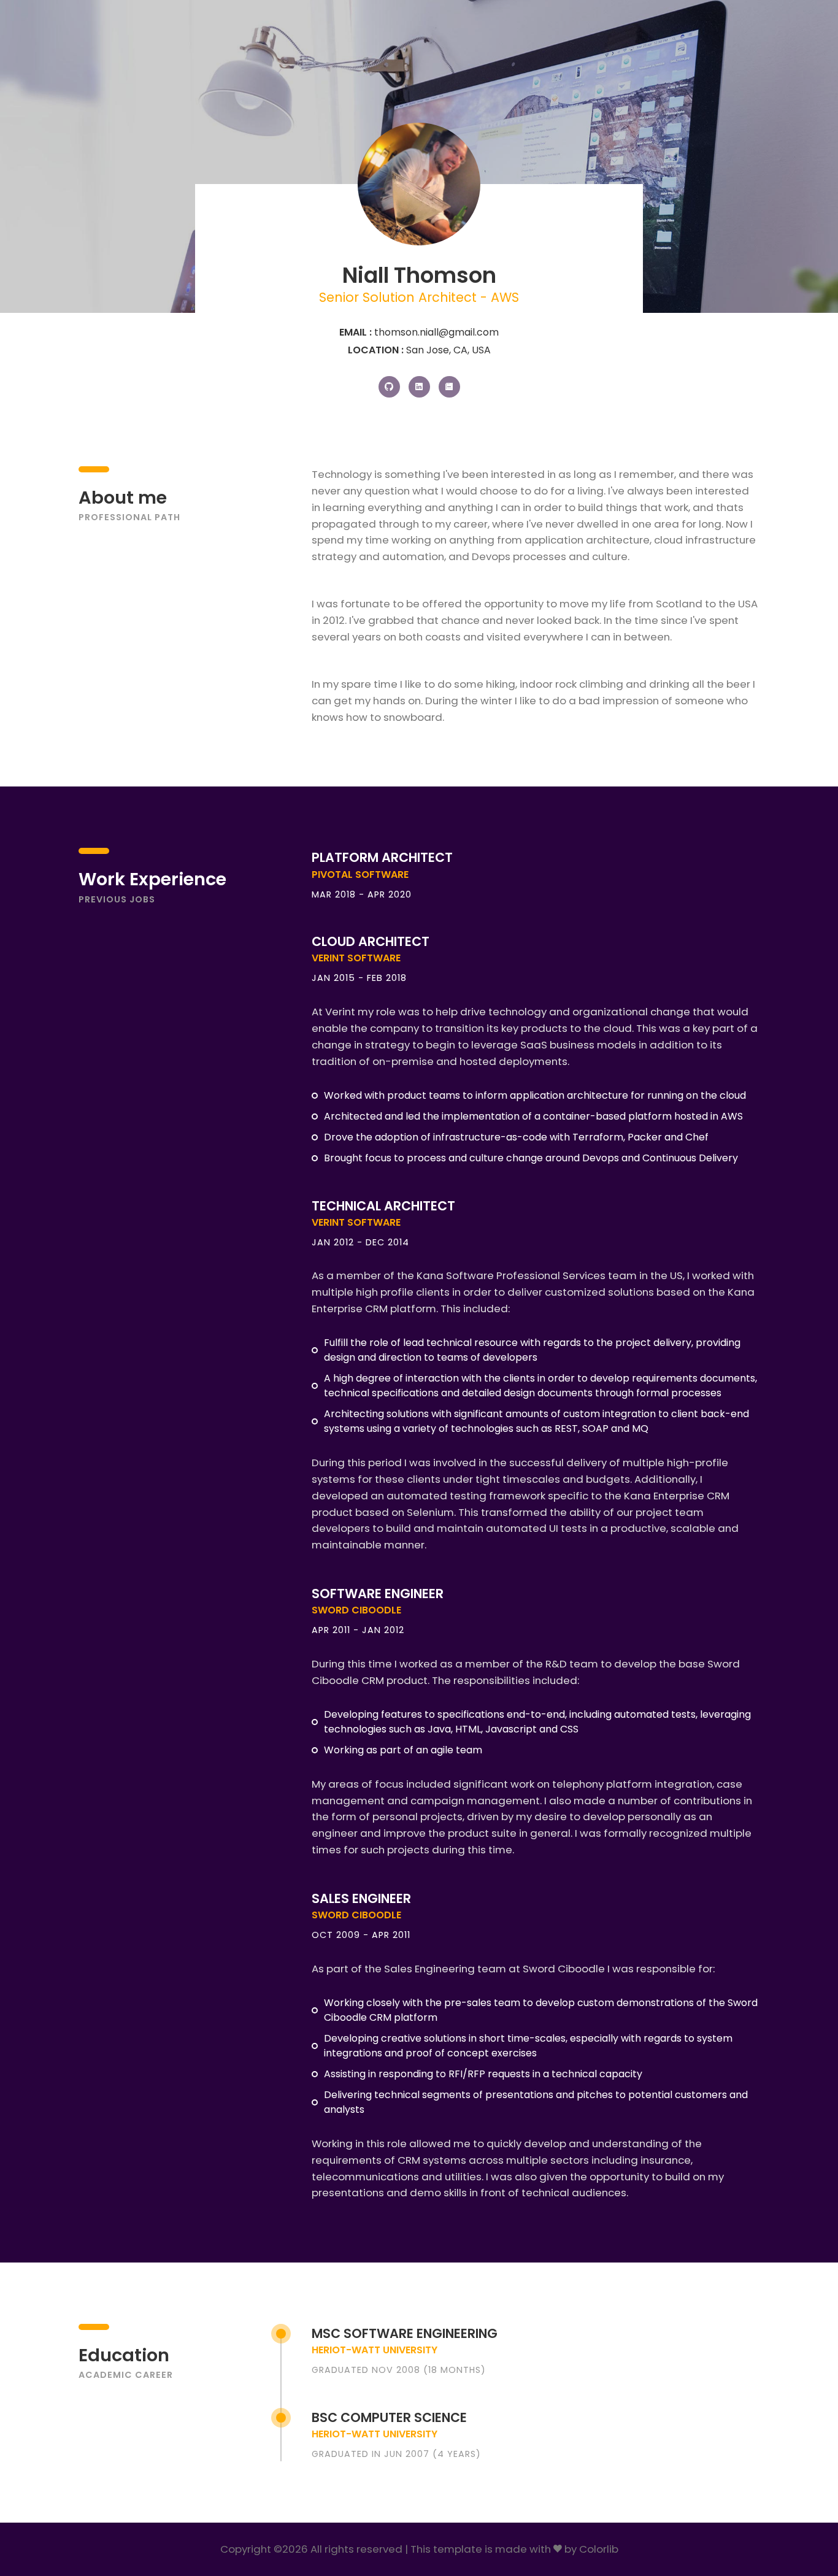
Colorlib (599, 2549)
